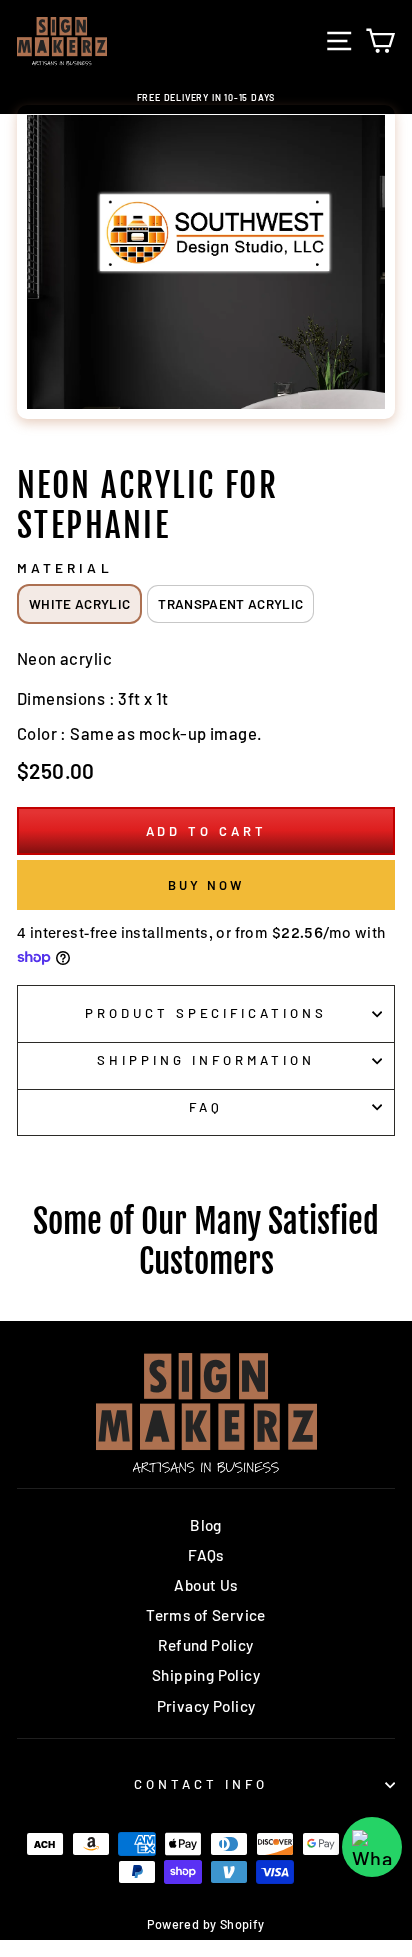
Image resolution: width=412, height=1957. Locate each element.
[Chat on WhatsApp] (372, 1847)
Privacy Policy (206, 1706)
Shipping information (206, 1060)
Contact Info (201, 1784)
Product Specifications (206, 1013)
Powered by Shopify (205, 1924)
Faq (206, 1107)
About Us (205, 1585)
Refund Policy (205, 1645)
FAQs (206, 1555)
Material (65, 568)
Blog (206, 1525)
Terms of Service (206, 1615)
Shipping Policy (206, 1675)
